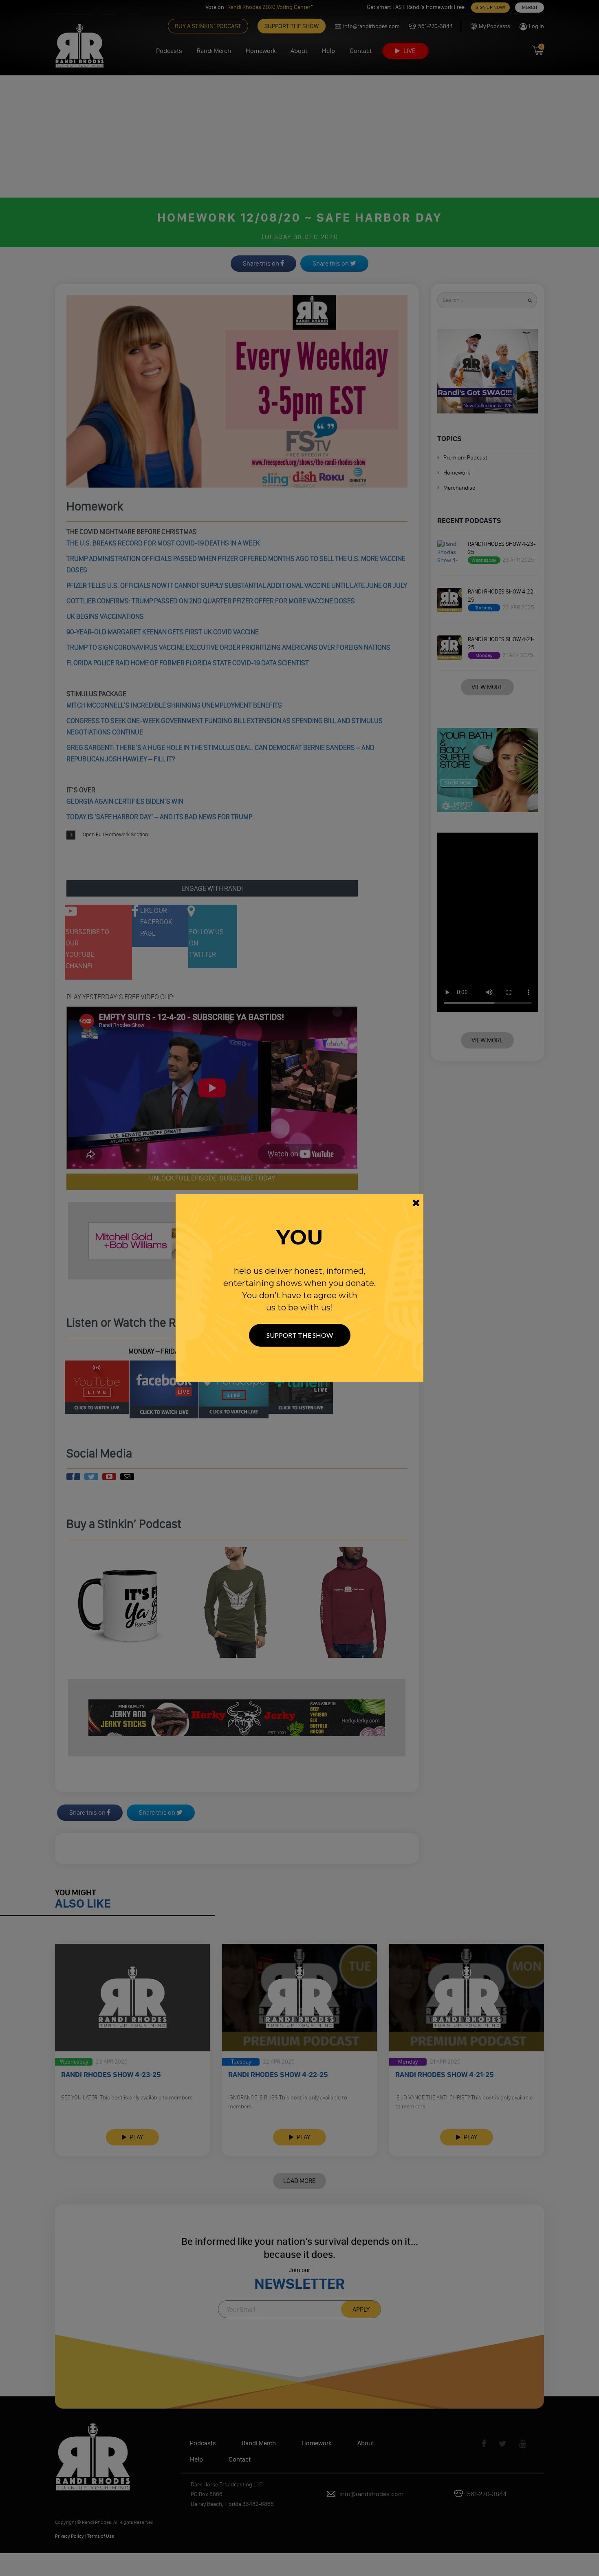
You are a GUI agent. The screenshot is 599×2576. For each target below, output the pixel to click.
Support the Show (300, 1335)
